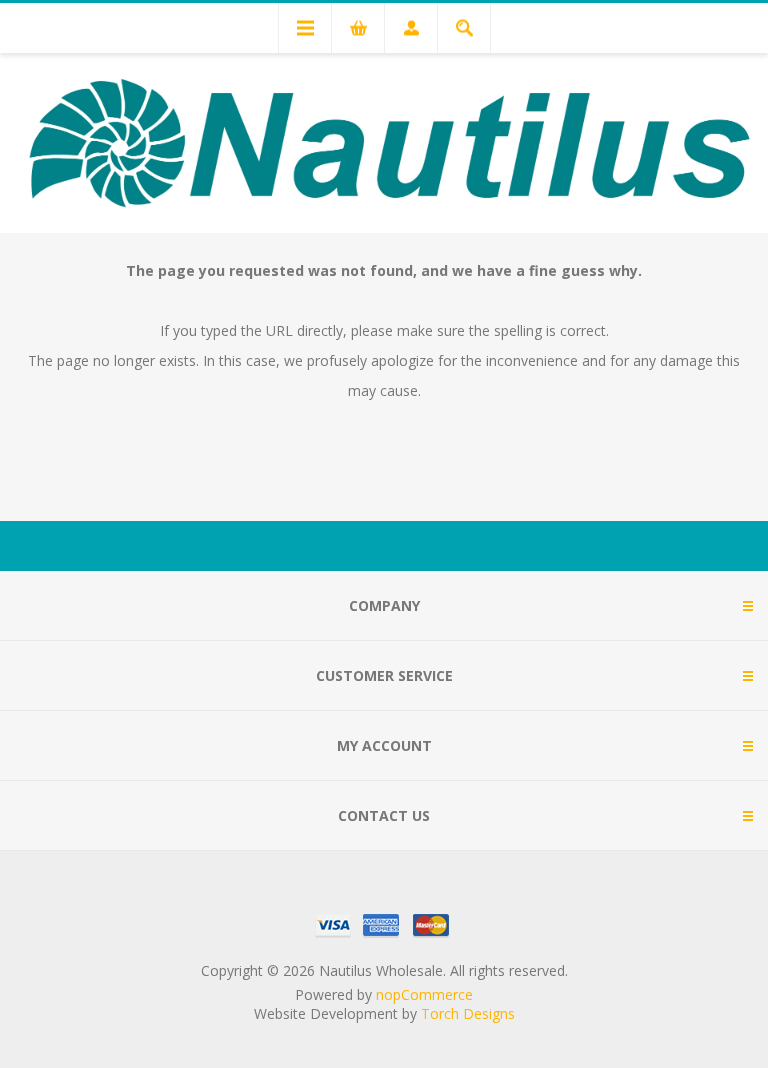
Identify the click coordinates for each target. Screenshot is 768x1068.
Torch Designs (468, 1013)
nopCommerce (424, 994)
